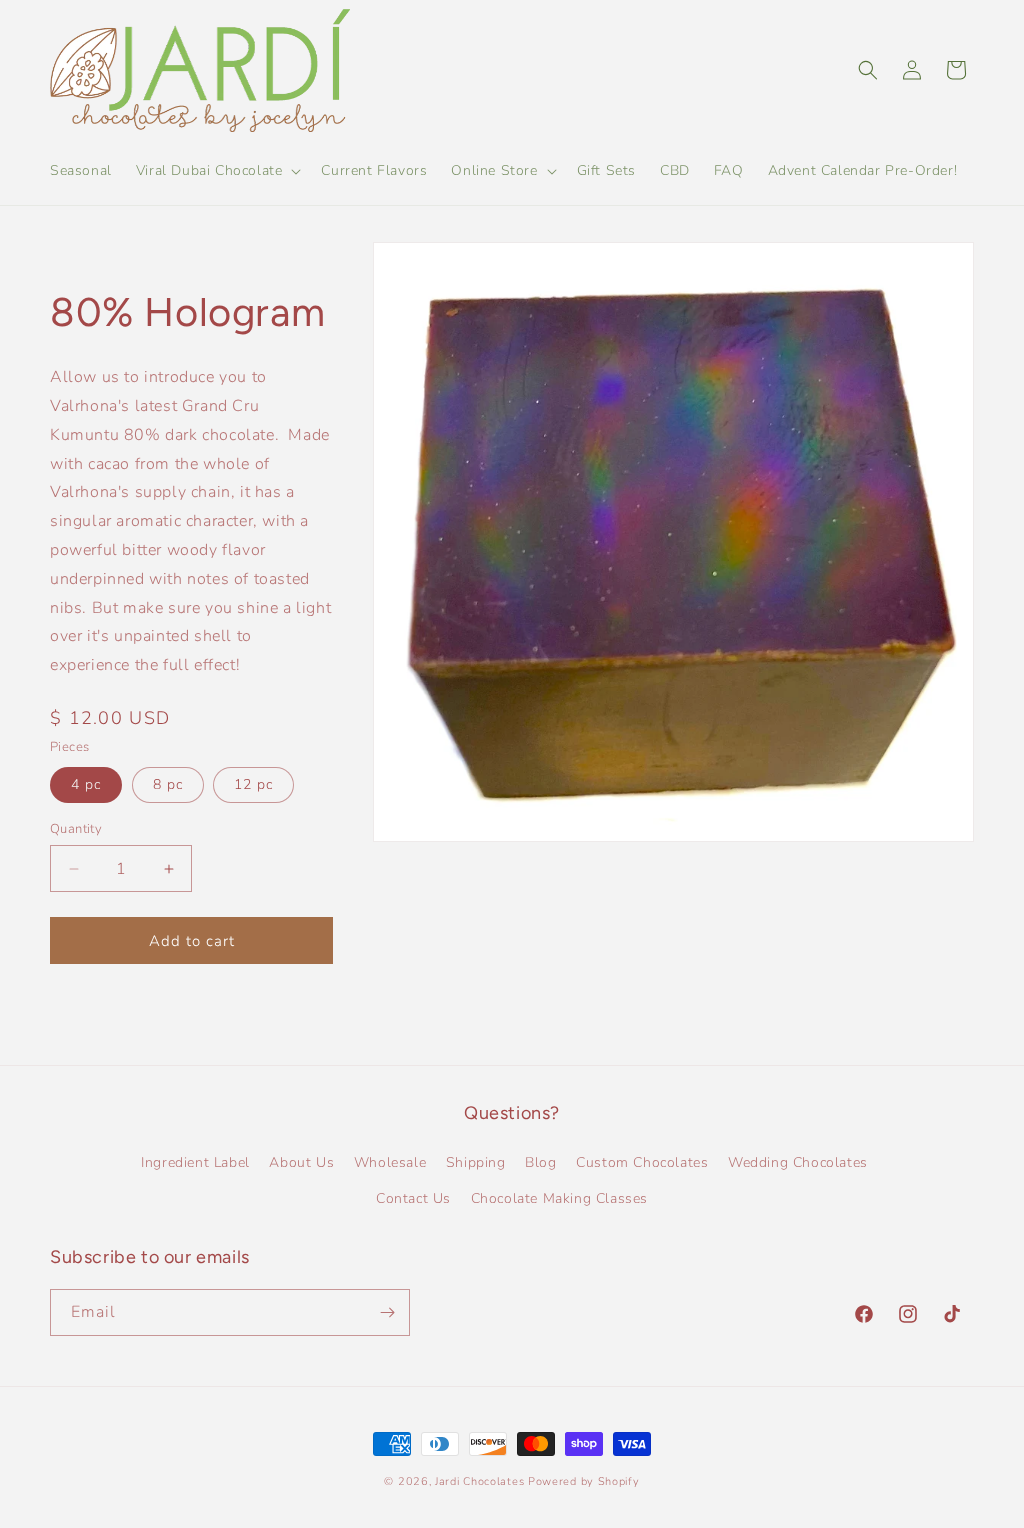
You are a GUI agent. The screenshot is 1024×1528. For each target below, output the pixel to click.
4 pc (86, 784)
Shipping (476, 1162)
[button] (217, 171)
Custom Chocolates (642, 1162)
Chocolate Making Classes (559, 1198)
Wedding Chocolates (798, 1162)
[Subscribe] (387, 1312)
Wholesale (390, 1162)
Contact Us (413, 1198)
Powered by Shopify (584, 1481)
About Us (301, 1162)
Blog (540, 1162)
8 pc (168, 784)
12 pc (253, 784)
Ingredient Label (195, 1162)
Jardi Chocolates (479, 1481)
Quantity (76, 829)
